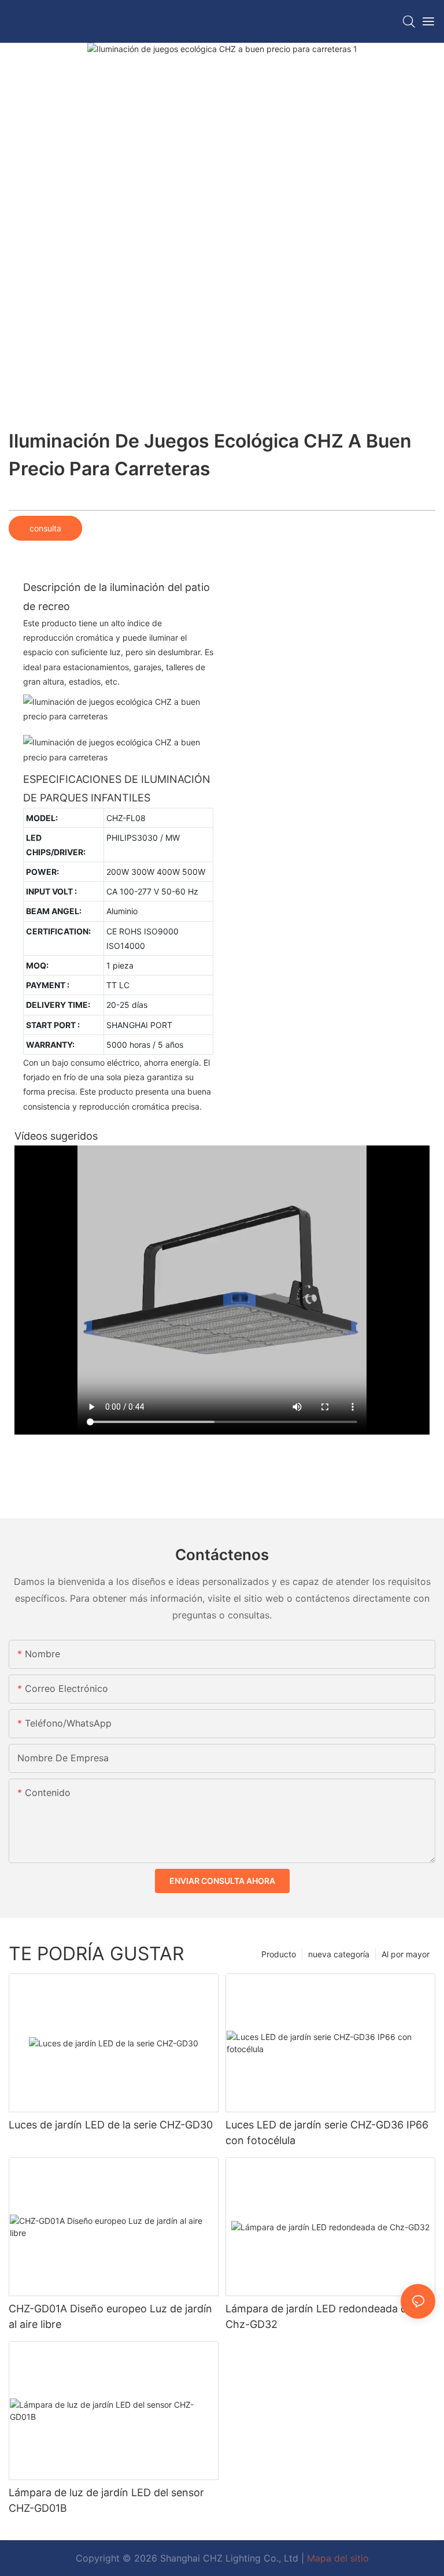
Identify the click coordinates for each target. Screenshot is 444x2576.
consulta (45, 528)
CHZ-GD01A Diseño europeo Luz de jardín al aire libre (110, 2316)
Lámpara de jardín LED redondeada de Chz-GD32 (319, 2316)
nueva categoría (339, 1954)
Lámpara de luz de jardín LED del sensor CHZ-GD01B (106, 2500)
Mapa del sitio (338, 2558)
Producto (279, 1954)
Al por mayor (406, 1954)
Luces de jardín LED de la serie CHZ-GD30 (111, 2125)
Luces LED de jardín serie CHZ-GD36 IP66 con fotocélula (327, 2133)
